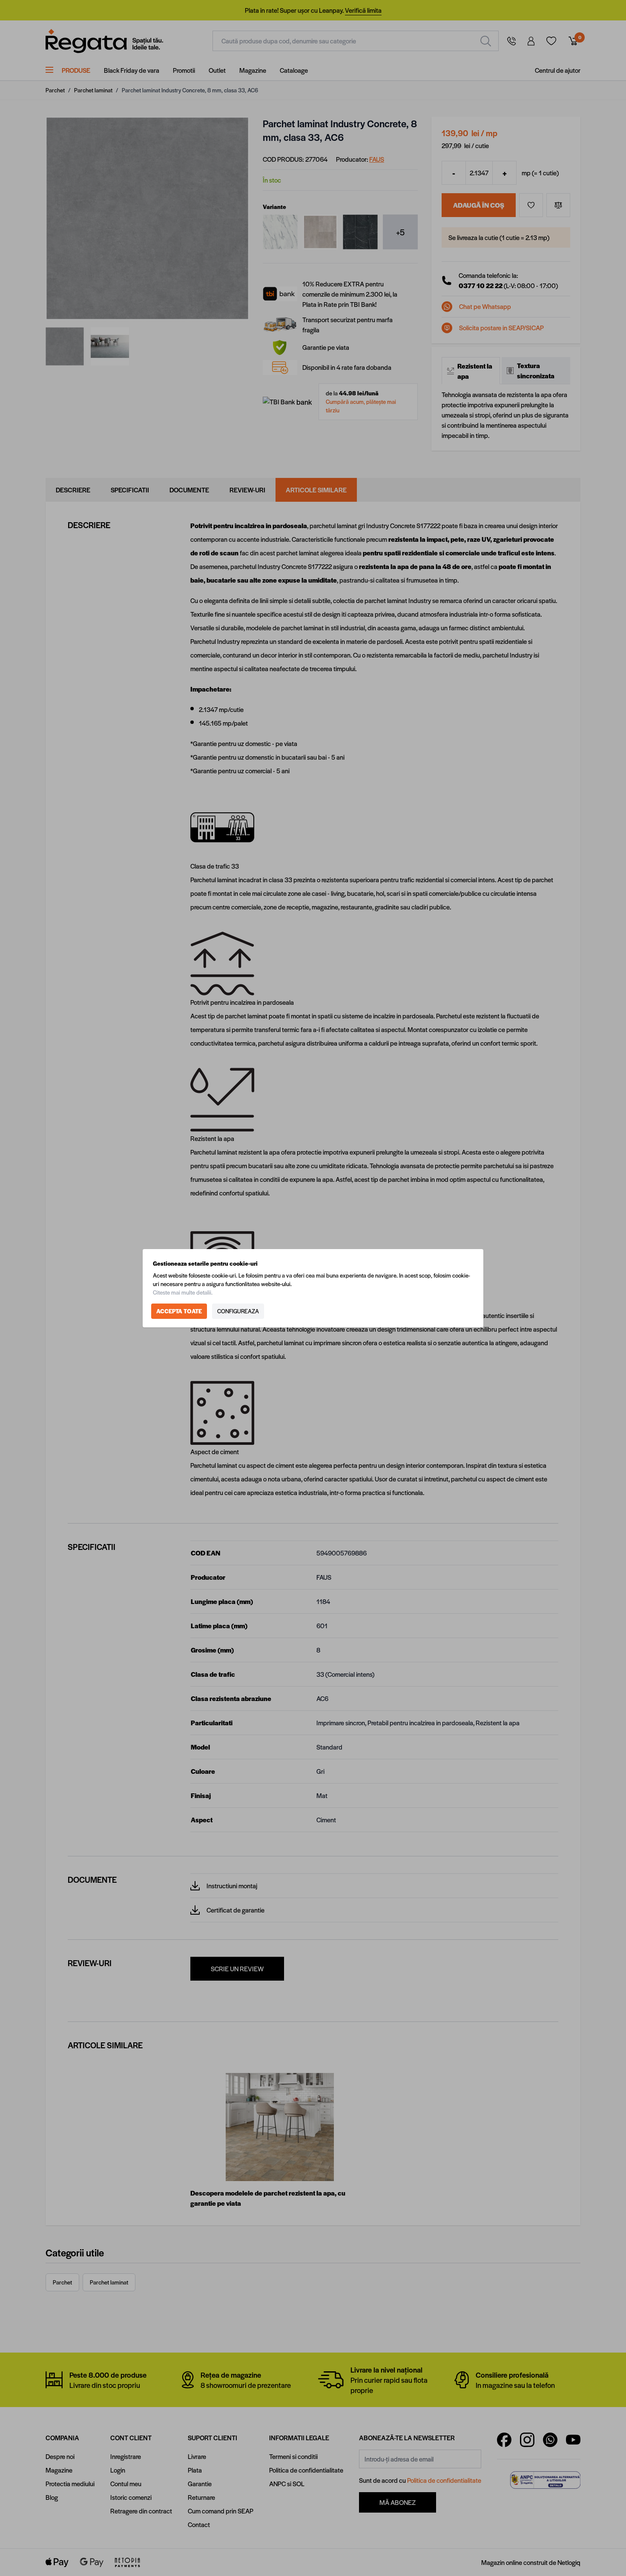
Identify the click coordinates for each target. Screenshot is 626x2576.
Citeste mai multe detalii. (183, 1292)
